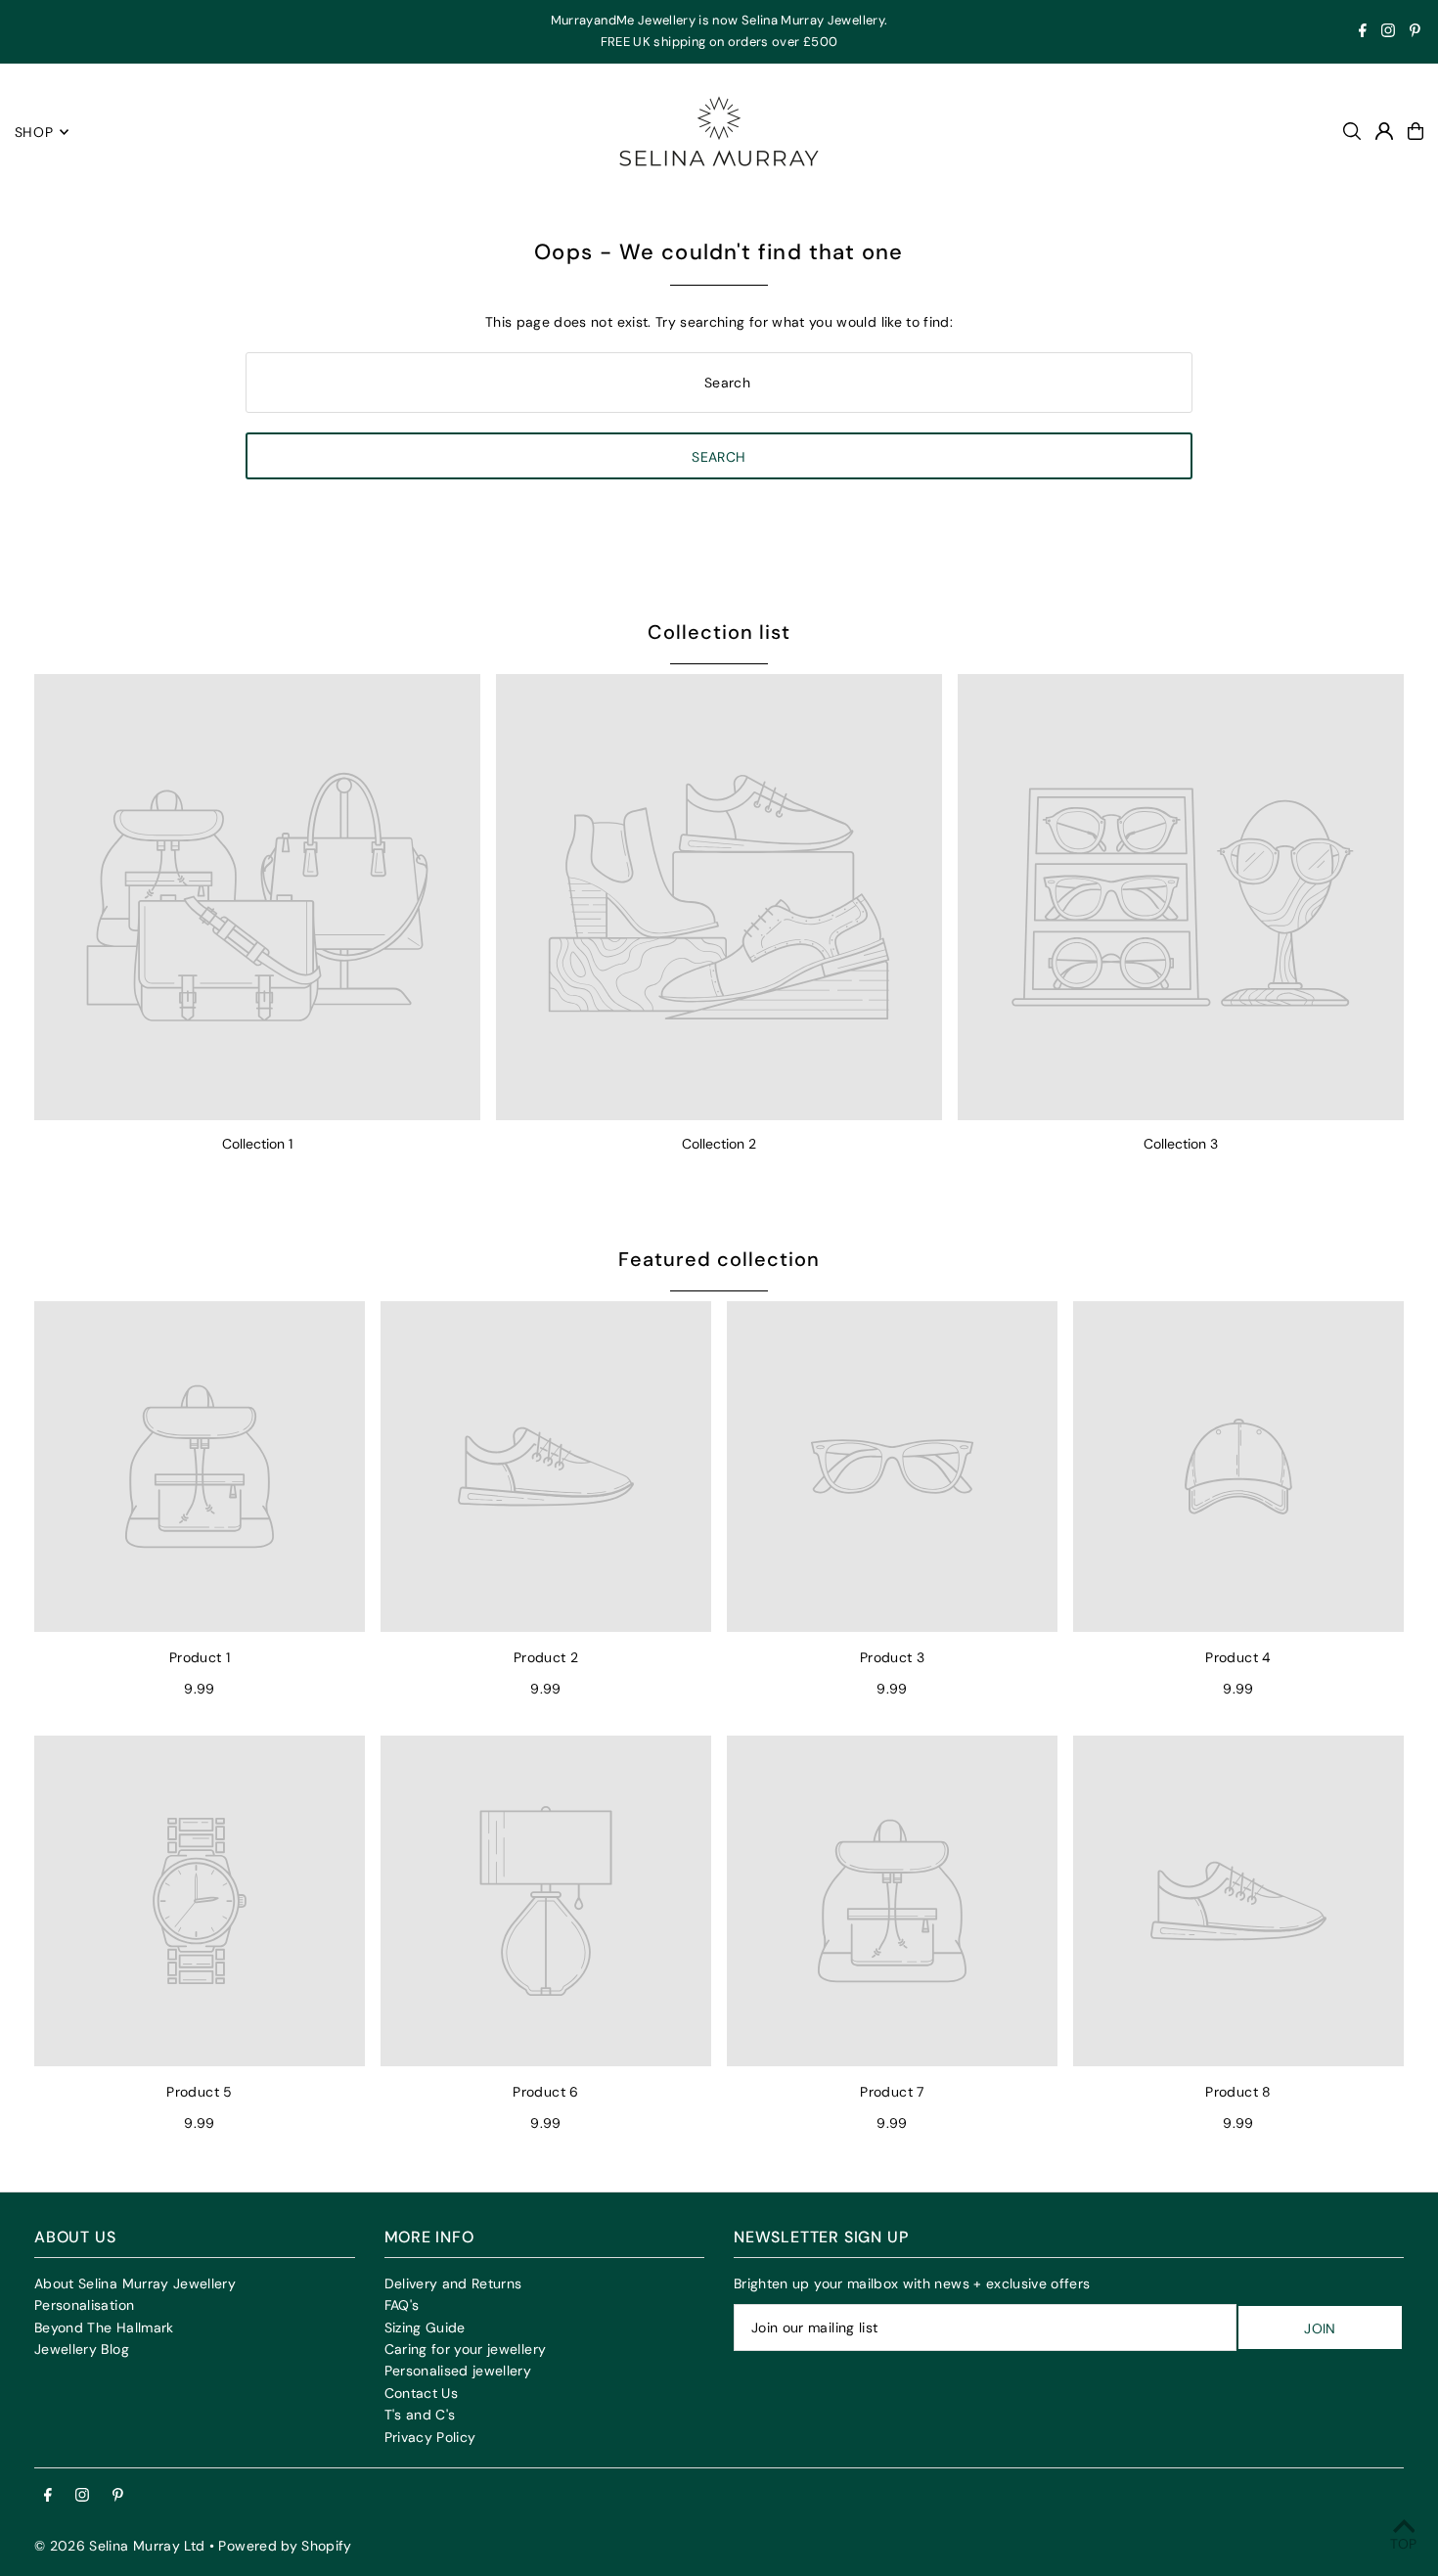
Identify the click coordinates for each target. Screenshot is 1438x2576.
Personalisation (84, 2305)
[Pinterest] (1415, 33)
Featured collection (719, 1259)
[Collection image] (257, 897)
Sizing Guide (425, 2327)
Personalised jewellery (458, 2371)
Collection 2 (719, 1144)
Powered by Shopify (285, 2546)
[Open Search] (1352, 131)
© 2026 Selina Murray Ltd (119, 2546)
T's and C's (420, 2415)
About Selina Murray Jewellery (135, 2283)
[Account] (1384, 131)
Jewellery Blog (82, 2349)
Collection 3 (1181, 1144)
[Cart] (1416, 131)
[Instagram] (1388, 33)
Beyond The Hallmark (104, 2327)
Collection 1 (257, 1144)
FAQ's (402, 2305)
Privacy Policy (430, 2437)
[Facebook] (1363, 33)
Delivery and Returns (453, 2283)
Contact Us (422, 2393)
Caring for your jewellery (466, 2349)
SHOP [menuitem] (34, 132)
